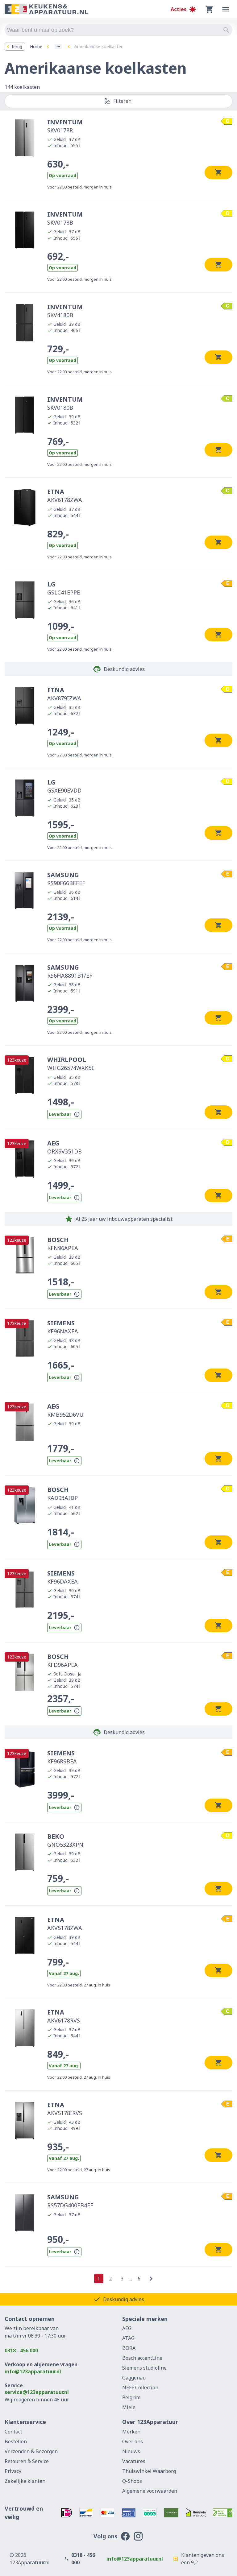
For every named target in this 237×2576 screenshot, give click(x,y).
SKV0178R (65, 126)
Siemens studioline (144, 2368)
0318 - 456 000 (21, 2350)
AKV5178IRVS (65, 2109)
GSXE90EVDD (64, 786)
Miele (129, 2407)
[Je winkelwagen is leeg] (210, 9)
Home (36, 46)
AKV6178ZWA (65, 495)
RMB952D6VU (65, 1410)
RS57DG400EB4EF (70, 2201)
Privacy (13, 2471)
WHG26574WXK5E (71, 1063)
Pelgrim (131, 2397)
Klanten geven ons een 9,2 (203, 2559)
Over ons (133, 2441)
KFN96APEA (63, 1244)
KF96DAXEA (62, 1577)
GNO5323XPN (65, 1840)
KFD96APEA (62, 1660)
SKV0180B (65, 403)
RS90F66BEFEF (66, 879)
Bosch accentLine (142, 2358)
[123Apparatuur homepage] (46, 9)
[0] (210, 9)
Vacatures (134, 2461)
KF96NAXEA (63, 1327)
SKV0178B (65, 218)
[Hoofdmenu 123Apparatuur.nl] (226, 9)
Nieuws (131, 2451)
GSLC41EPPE (64, 588)
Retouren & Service (27, 2461)
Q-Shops (132, 2481)
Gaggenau (134, 2378)
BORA (129, 2348)
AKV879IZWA (64, 694)
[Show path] (58, 47)
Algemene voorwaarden (150, 2491)
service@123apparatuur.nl (37, 2392)
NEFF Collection (140, 2388)
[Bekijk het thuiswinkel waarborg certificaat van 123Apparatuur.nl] (196, 2513)
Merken (131, 2432)
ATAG (128, 2338)
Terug (17, 47)
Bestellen (16, 2441)
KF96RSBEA (62, 1757)
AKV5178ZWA (65, 1924)
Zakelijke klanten (25, 2481)
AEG (127, 2328)
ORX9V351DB (64, 1147)
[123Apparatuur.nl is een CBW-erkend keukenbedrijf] (223, 2513)
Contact (13, 2432)
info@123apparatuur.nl (33, 2371)
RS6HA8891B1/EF (70, 971)
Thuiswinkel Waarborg (149, 2471)
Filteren (122, 101)
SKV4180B (65, 311)
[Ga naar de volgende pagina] (151, 2279)
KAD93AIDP (62, 1493)
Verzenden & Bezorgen (31, 2451)
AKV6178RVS (64, 2016)
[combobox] (118, 30)
